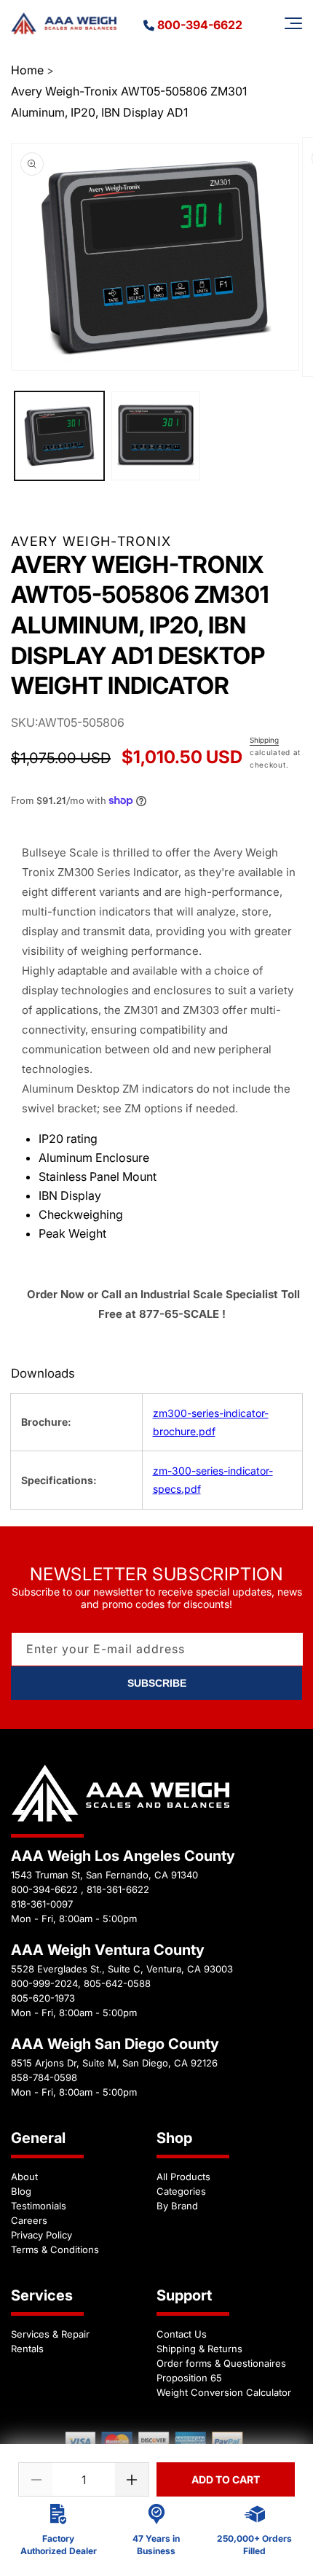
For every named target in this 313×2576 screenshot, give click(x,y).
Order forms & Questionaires (221, 2363)
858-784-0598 (44, 2077)
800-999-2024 (44, 1983)
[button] (293, 23)
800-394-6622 (200, 25)
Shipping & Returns (199, 2349)
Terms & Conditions (55, 2249)
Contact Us (182, 2334)
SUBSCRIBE (157, 1683)
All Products (183, 2177)
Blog (21, 2191)
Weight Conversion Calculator (224, 2392)
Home (27, 70)
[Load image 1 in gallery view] (59, 436)
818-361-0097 (42, 1904)
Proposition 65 (189, 2378)
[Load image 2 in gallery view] (156, 436)
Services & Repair (50, 2334)
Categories (181, 2191)
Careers (29, 2220)
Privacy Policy (41, 2235)
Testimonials (39, 2206)
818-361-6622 (118, 1889)
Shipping (264, 740)
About (24, 2177)
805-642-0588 (117, 1983)
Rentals (27, 2349)
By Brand (177, 2206)
